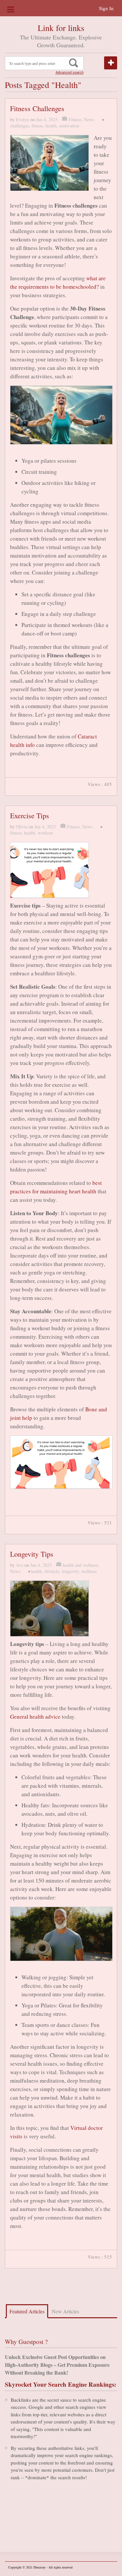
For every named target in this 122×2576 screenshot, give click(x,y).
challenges (20, 126)
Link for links (61, 28)
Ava (20, 1565)
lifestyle (52, 1571)
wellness (89, 1571)
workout (45, 833)
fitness (37, 126)
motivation (69, 126)
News (89, 119)
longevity (70, 1571)
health (51, 126)
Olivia (22, 827)
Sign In (106, 8)
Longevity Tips (32, 1554)
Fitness (75, 119)
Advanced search (70, 72)
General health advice (35, 1717)
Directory (40, 2567)
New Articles (65, 2311)
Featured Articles (27, 2311)
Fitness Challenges (37, 108)
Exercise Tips (30, 815)
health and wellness (81, 1565)
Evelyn (22, 119)
